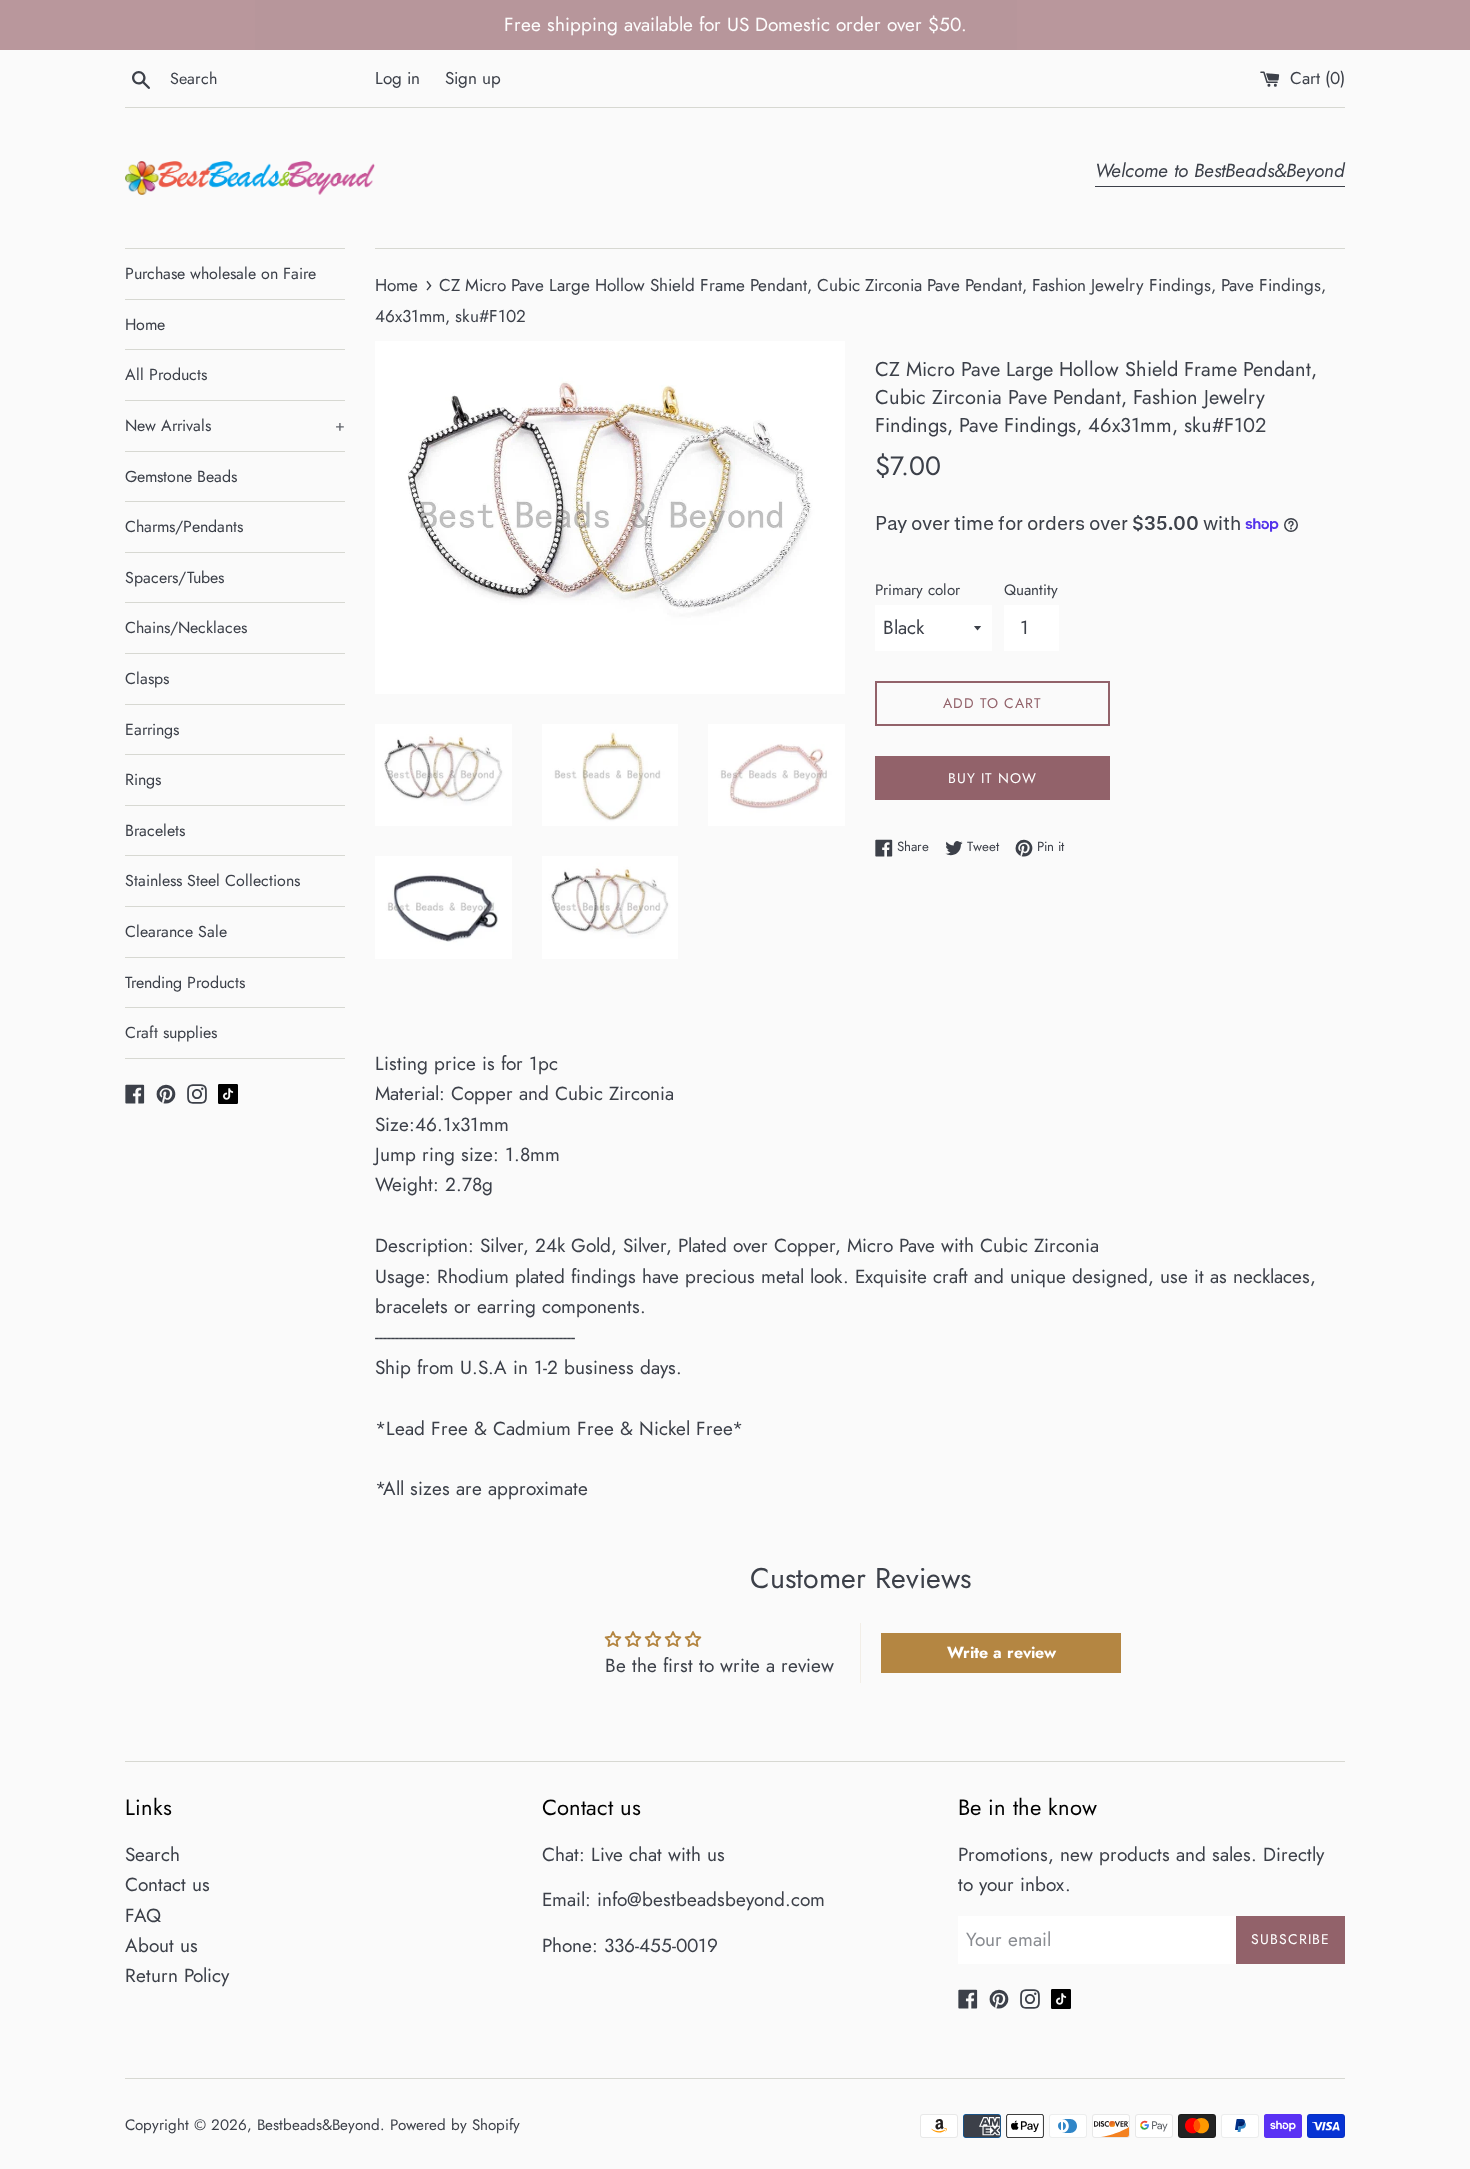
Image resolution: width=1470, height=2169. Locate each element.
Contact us (167, 1884)
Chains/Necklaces (186, 627)
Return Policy (177, 1975)
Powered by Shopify (455, 2125)
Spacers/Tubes (174, 577)
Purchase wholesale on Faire (220, 273)
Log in (397, 78)
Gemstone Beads (181, 476)
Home (145, 324)
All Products (166, 374)
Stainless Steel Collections (212, 880)
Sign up (473, 78)
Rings (143, 779)
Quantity (1031, 590)
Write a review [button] (1001, 1652)
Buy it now (992, 778)
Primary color (917, 590)
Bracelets (155, 830)
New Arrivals (235, 425)
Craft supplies (171, 1032)
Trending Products (185, 982)
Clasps (147, 678)
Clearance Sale (176, 931)
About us (161, 1945)
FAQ (143, 1915)
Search (152, 1854)
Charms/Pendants (184, 526)
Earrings (152, 729)
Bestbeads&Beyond (318, 2125)
